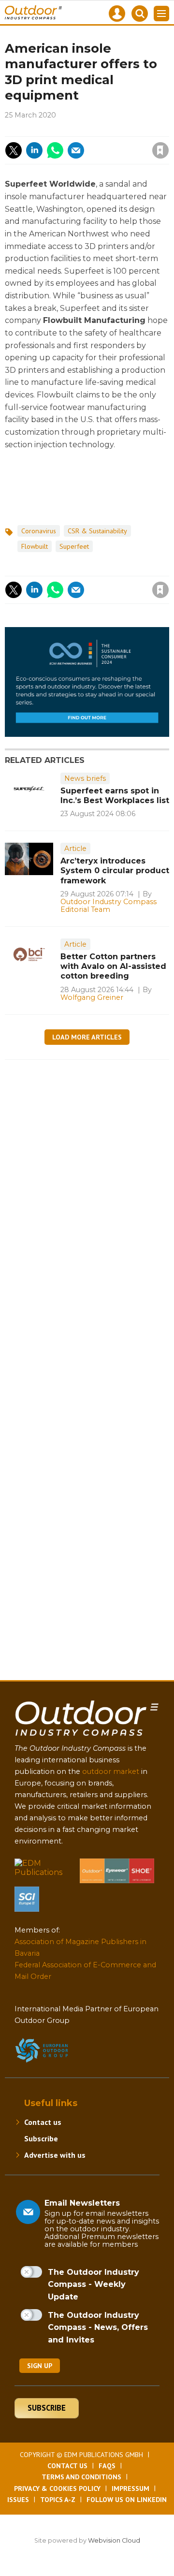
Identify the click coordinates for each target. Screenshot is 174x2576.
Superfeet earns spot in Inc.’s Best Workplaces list (115, 796)
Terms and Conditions (81, 2477)
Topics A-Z (58, 2500)
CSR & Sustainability (97, 531)
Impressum (130, 2488)
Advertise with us (55, 2155)
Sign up (40, 2366)
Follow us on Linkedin (127, 2500)
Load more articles (87, 1037)
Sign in (55, 130)
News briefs (85, 778)
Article (75, 849)
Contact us (43, 2122)
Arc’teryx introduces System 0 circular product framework (115, 871)
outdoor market (111, 1771)
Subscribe (41, 2138)
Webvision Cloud (114, 2540)
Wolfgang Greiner (92, 997)
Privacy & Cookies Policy (57, 2488)
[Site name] (87, 1738)
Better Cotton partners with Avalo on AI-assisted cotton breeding (113, 966)
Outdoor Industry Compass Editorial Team (109, 906)
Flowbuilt (35, 546)
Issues (18, 2500)
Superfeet (74, 546)
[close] (106, 142)
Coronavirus (39, 531)
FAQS (107, 2466)
